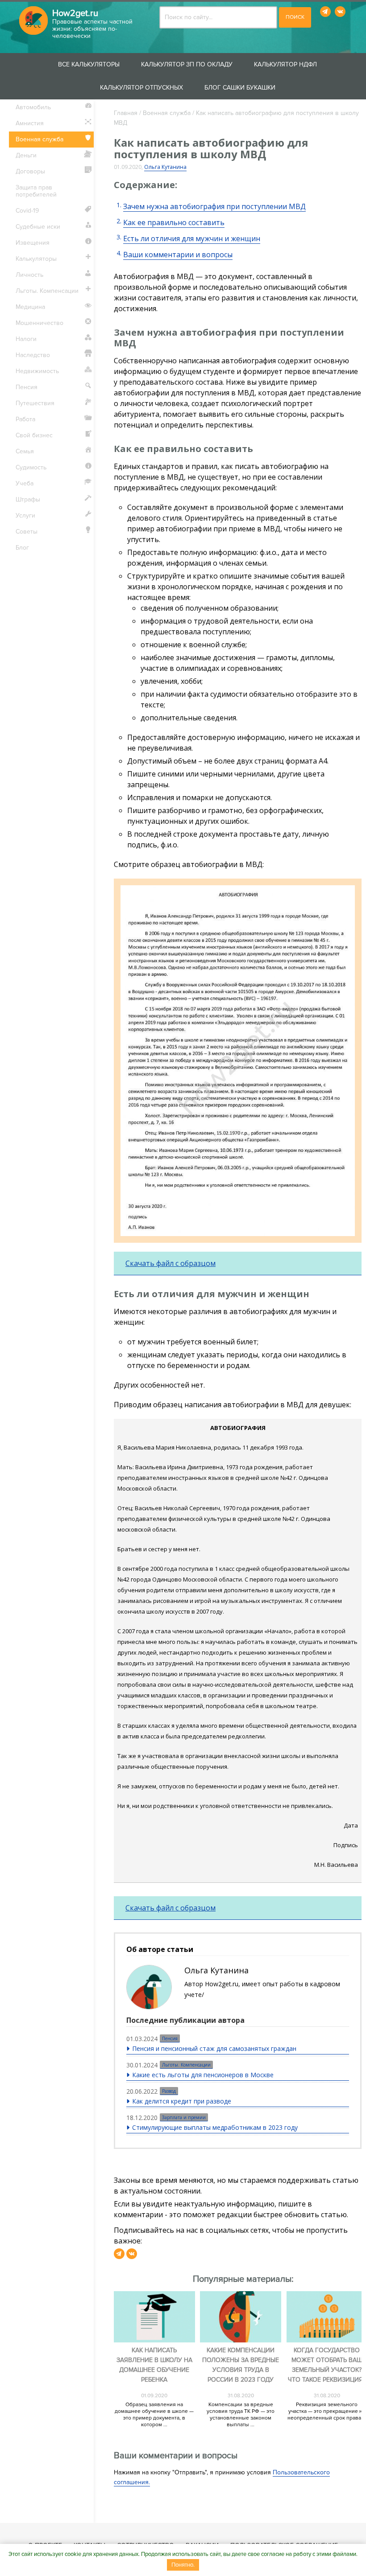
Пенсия (170, 2038)
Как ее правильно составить (174, 222)
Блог (22, 548)
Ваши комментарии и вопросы (178, 255)
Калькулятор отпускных (141, 88)
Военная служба (167, 113)
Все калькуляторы (89, 64)
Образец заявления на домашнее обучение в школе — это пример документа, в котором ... (154, 2415)
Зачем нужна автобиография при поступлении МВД (214, 206)
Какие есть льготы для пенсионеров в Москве (203, 2075)
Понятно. (183, 2565)
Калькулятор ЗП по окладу (187, 64)
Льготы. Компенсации (186, 2065)
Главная (126, 113)
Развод (169, 2091)
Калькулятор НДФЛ (285, 64)
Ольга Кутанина (165, 167)
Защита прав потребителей (36, 191)
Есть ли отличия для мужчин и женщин (192, 238)
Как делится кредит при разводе (182, 2101)
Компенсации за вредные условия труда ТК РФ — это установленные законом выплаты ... (241, 2415)
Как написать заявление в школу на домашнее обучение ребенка (154, 2365)
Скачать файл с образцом (171, 1263)
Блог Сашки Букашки (240, 88)
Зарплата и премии (184, 2117)
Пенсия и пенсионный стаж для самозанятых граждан (214, 2048)
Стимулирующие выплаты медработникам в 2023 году (215, 2127)
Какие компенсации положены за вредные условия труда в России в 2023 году (241, 2365)
